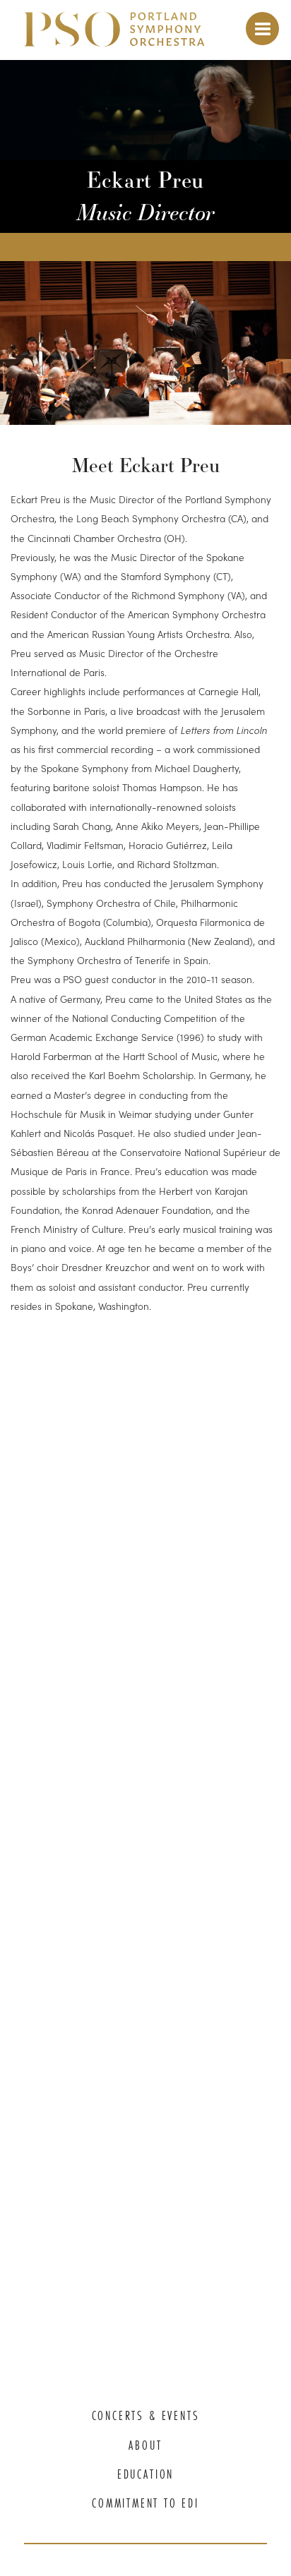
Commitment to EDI (145, 2503)
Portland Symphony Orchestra (114, 36)
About (145, 2445)
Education (145, 2474)
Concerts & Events (146, 2416)
